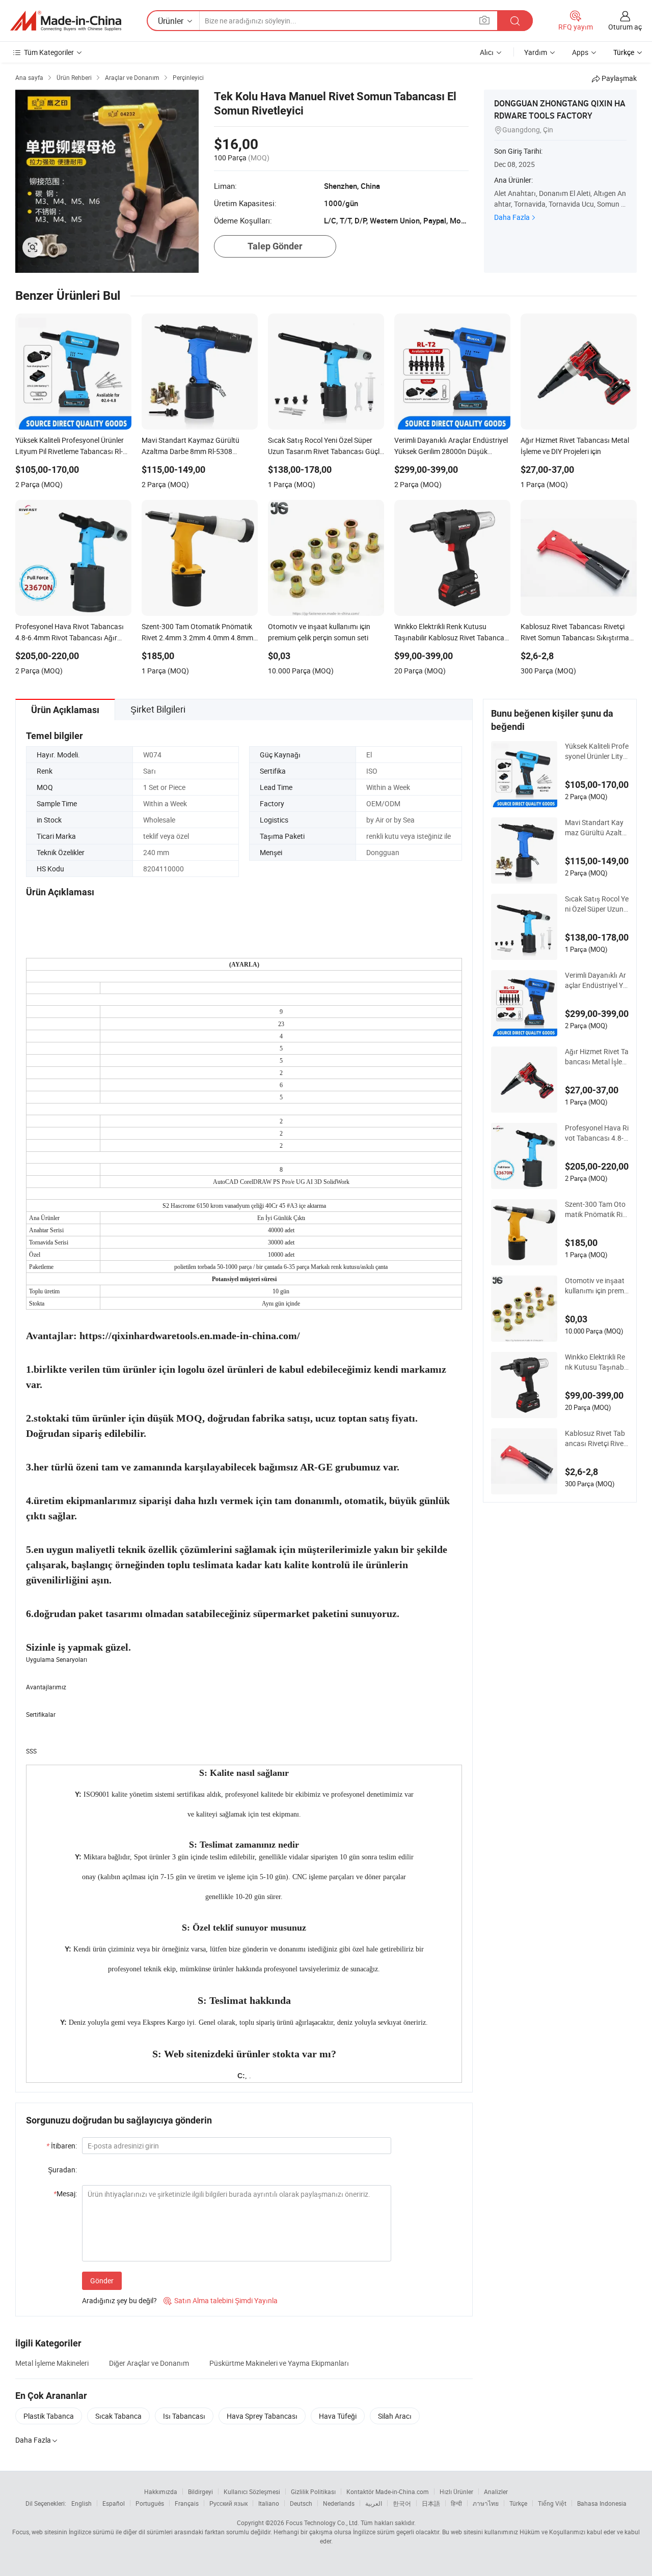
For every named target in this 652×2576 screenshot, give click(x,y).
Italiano (269, 2503)
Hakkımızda (161, 2492)
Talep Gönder (275, 246)
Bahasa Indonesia (602, 2503)
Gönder (102, 2281)
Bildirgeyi (200, 2492)
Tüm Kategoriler (49, 52)
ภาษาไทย (486, 2503)
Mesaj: (65, 2193)
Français (187, 2503)
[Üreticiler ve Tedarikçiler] (66, 21)
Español (114, 2503)
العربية (374, 2503)
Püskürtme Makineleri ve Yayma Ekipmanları (279, 2363)
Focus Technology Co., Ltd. (322, 2523)
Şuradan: (62, 2170)
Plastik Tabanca (49, 2416)
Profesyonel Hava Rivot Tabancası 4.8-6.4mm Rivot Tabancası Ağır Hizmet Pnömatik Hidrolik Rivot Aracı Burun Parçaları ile (597, 1133)
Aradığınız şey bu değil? (119, 2300)
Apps (580, 52)
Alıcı (487, 52)
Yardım (536, 52)
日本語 (431, 2503)
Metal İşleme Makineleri (52, 2363)
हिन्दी (456, 2503)
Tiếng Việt (552, 2503)
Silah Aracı (395, 2416)
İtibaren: (62, 2146)
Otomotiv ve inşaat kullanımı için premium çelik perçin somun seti (596, 1286)
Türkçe (518, 2503)
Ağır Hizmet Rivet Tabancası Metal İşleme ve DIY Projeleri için (597, 1057)
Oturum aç (625, 27)
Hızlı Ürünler (456, 2492)
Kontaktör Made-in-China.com (388, 2492)
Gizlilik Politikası (313, 2492)
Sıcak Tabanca (118, 2416)
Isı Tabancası (184, 2416)
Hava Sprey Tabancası (262, 2416)
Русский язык (228, 2503)
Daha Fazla (512, 217)
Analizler (496, 2492)
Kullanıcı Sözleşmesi (252, 2492)
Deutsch (301, 2503)
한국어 (402, 2503)
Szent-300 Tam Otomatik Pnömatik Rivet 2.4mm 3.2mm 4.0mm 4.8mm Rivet (596, 1209)
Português (150, 2503)
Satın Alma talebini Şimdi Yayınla (221, 2300)
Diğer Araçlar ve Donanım (149, 2363)
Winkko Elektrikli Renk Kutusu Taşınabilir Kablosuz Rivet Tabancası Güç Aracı (597, 1362)
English (81, 2503)
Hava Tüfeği (338, 2416)
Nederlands (339, 2503)
